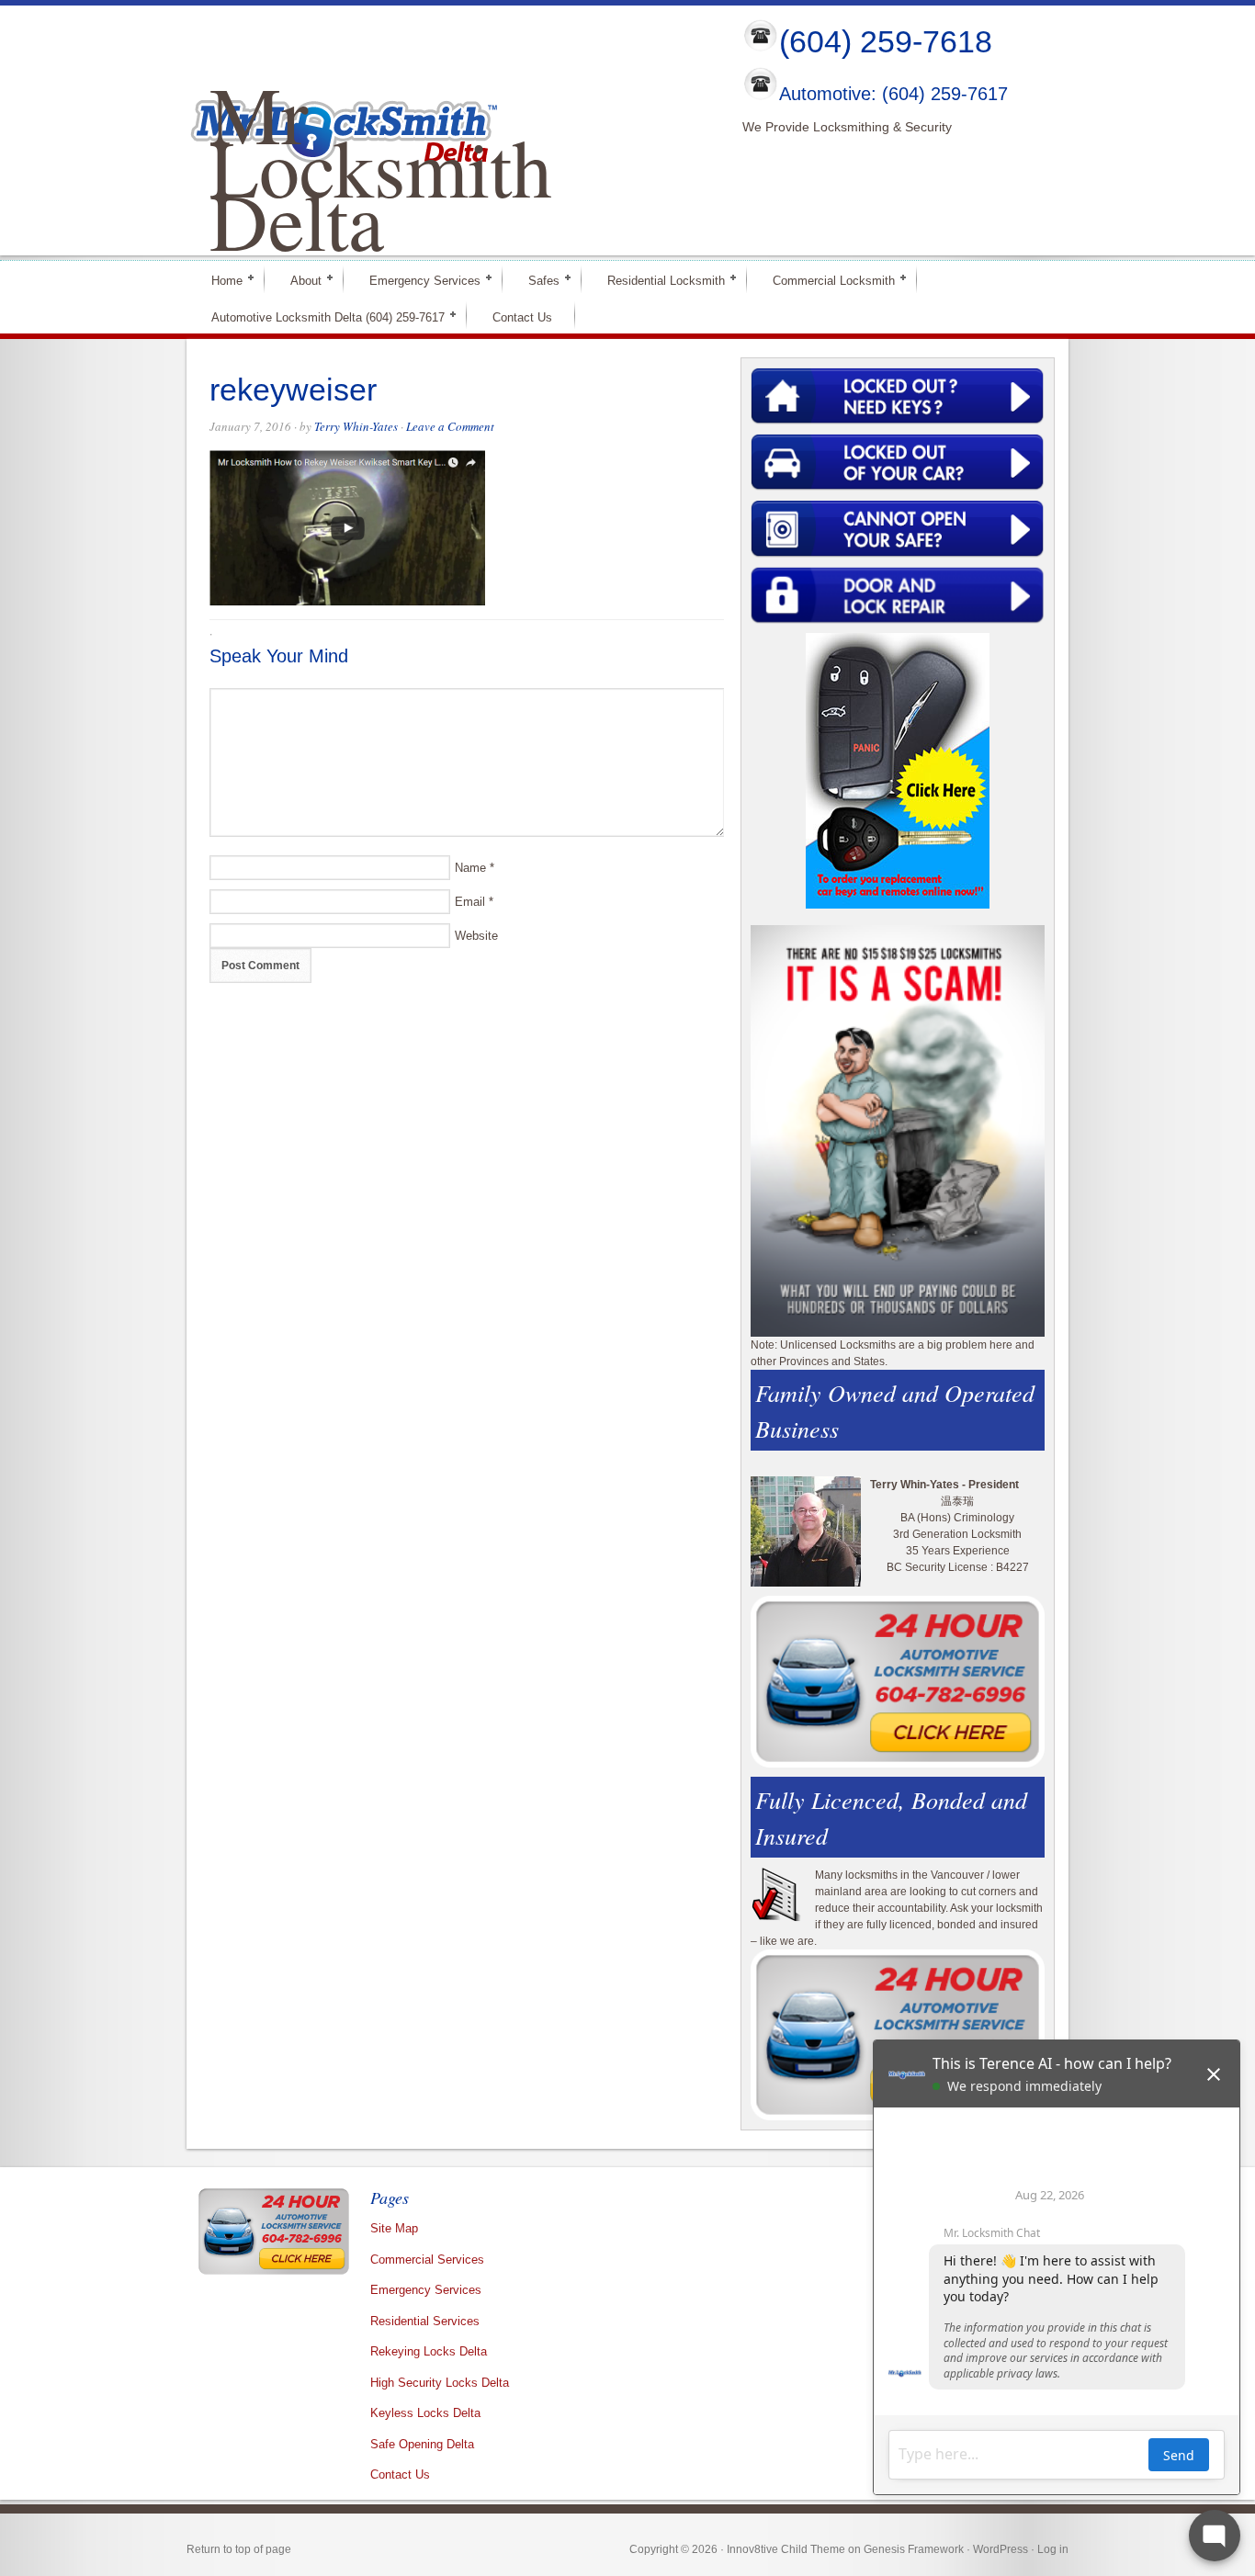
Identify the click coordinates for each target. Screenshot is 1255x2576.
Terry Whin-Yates (356, 426)
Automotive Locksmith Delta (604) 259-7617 (320, 316)
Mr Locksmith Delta (381, 166)
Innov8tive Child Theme (786, 2549)
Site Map (394, 2228)
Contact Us (522, 317)
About (298, 280)
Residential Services (425, 2321)
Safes (536, 280)
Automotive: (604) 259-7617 (893, 95)
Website (476, 936)
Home (219, 280)
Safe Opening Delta (422, 2444)
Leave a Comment (450, 426)
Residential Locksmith (658, 280)
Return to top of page (239, 2549)
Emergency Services (417, 280)
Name (470, 868)
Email (470, 902)
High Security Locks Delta (440, 2383)
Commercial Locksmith (826, 280)
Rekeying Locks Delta (429, 2351)
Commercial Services (427, 2260)
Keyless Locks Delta (425, 2413)
